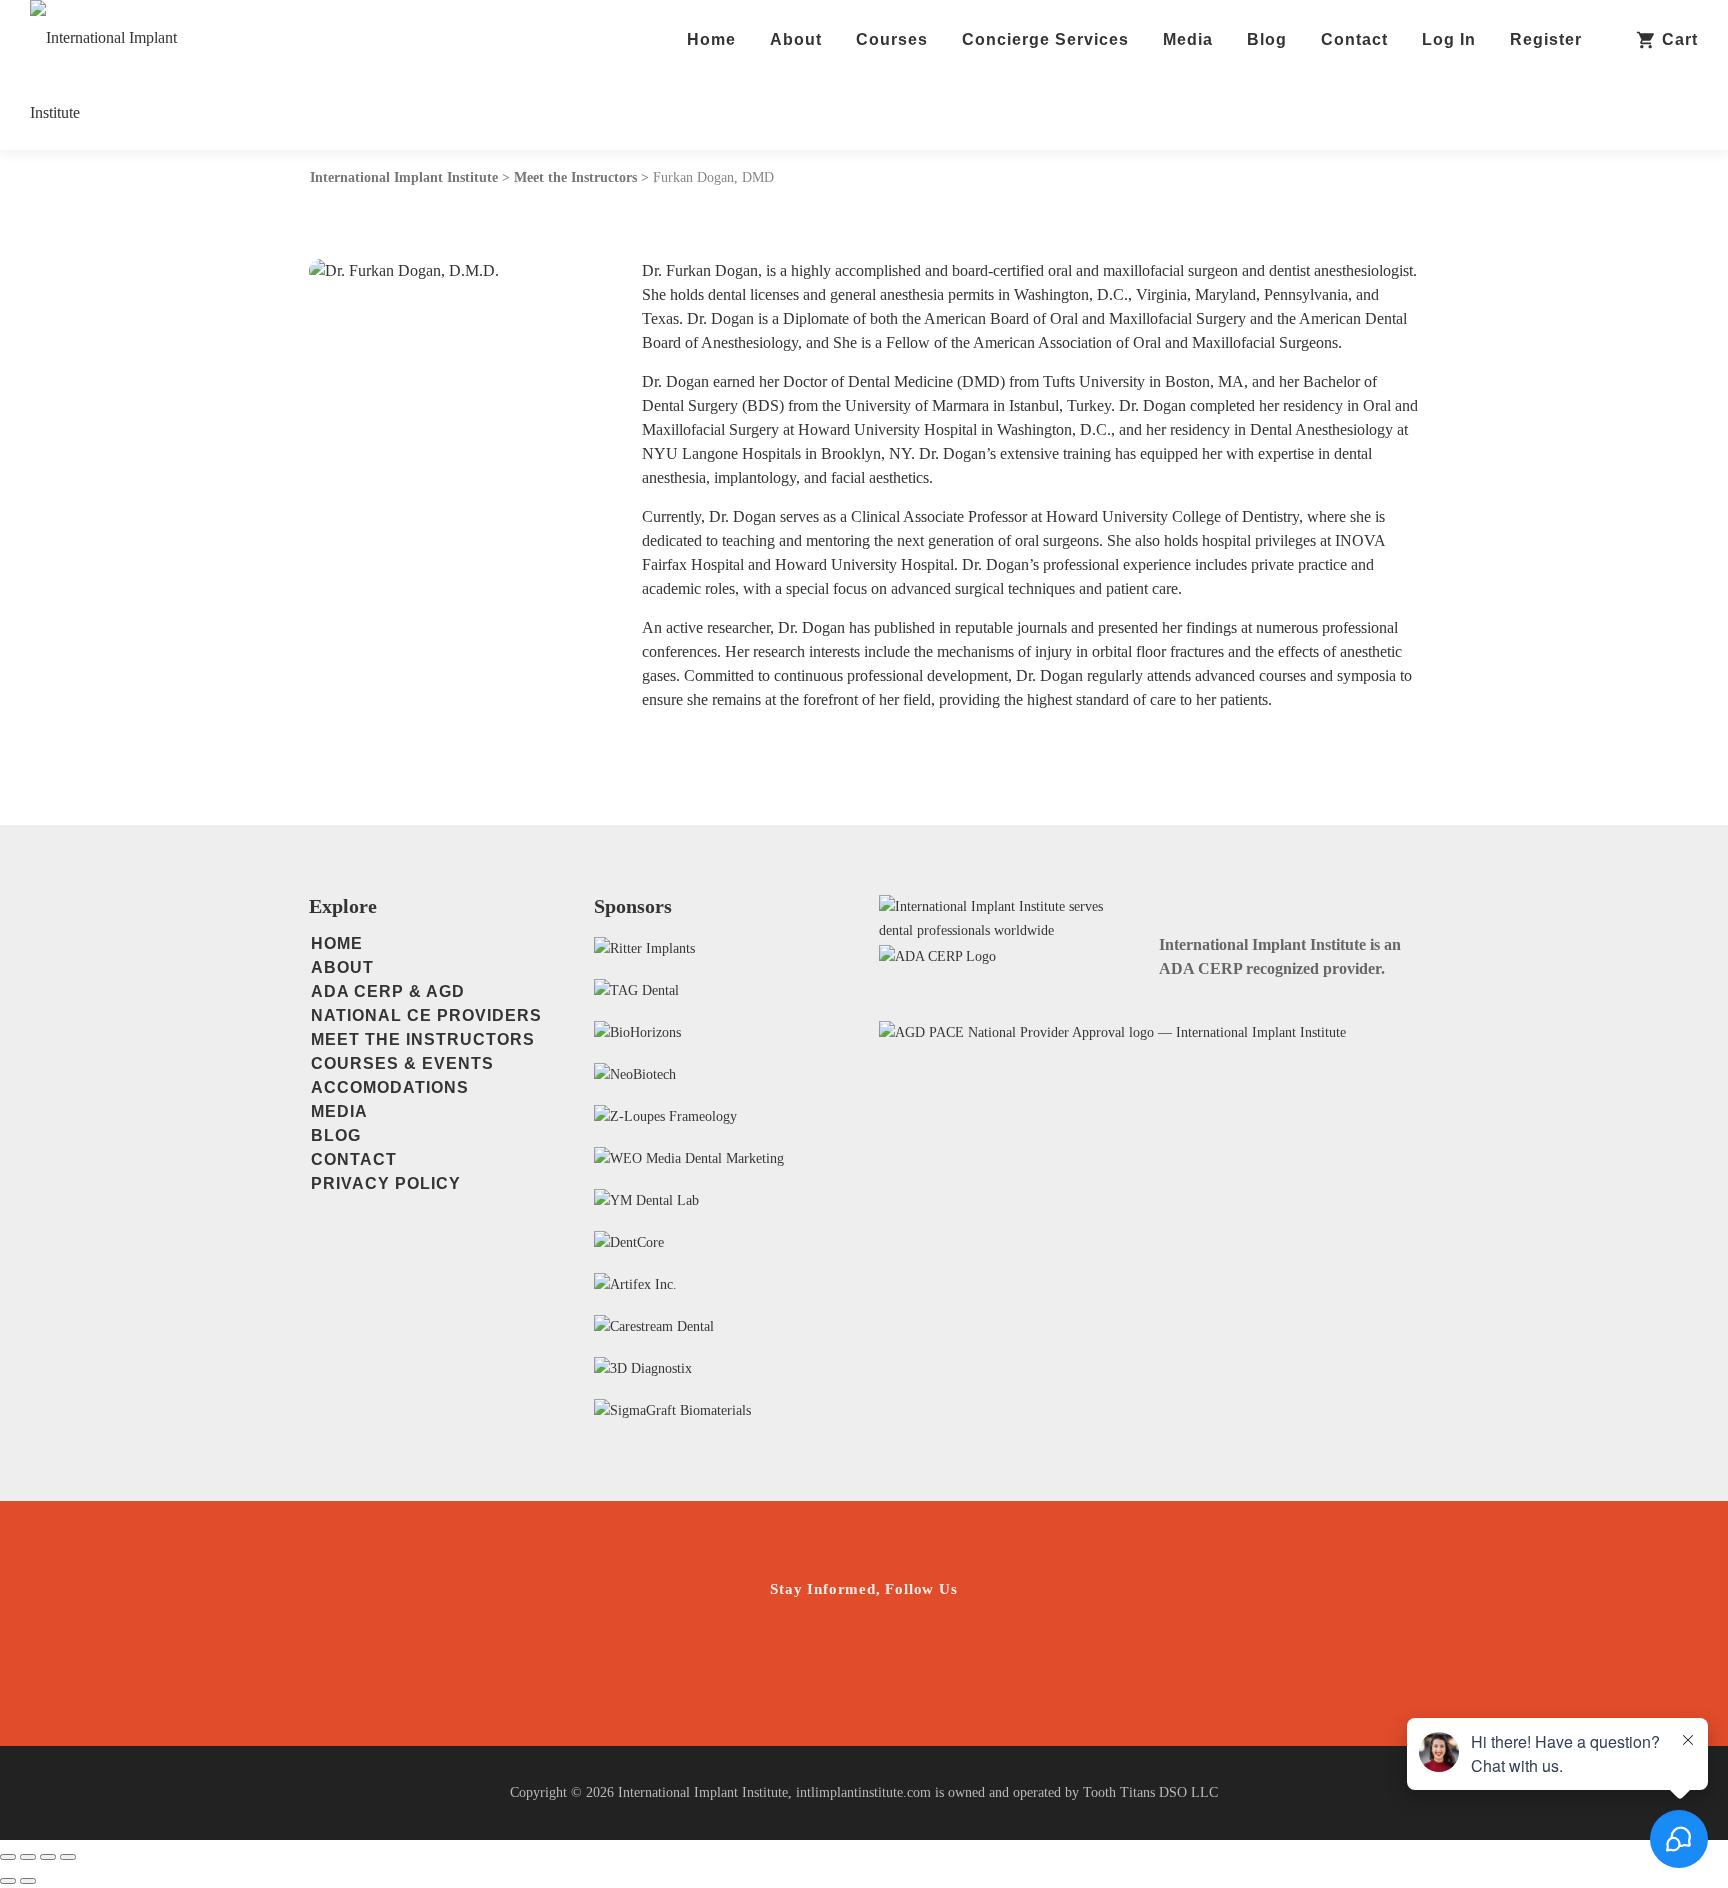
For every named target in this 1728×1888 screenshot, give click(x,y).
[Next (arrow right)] (28, 1881)
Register (1546, 39)
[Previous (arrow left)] (8, 1881)
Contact (1354, 39)
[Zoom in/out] (8, 1857)
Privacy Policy (386, 1183)
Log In (1449, 39)
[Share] (48, 1857)
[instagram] (801, 1647)
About (796, 39)
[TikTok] (990, 1647)
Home (711, 39)
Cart (1680, 39)
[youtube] (738, 1647)
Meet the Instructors (423, 1039)
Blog (1267, 39)
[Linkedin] (927, 1647)
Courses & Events (402, 1063)
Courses (892, 39)
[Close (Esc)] (68, 1857)
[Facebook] (864, 1647)
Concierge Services (1045, 39)
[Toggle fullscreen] (28, 1857)
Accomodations (390, 1087)
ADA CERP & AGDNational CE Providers (426, 1003)
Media (1188, 39)
